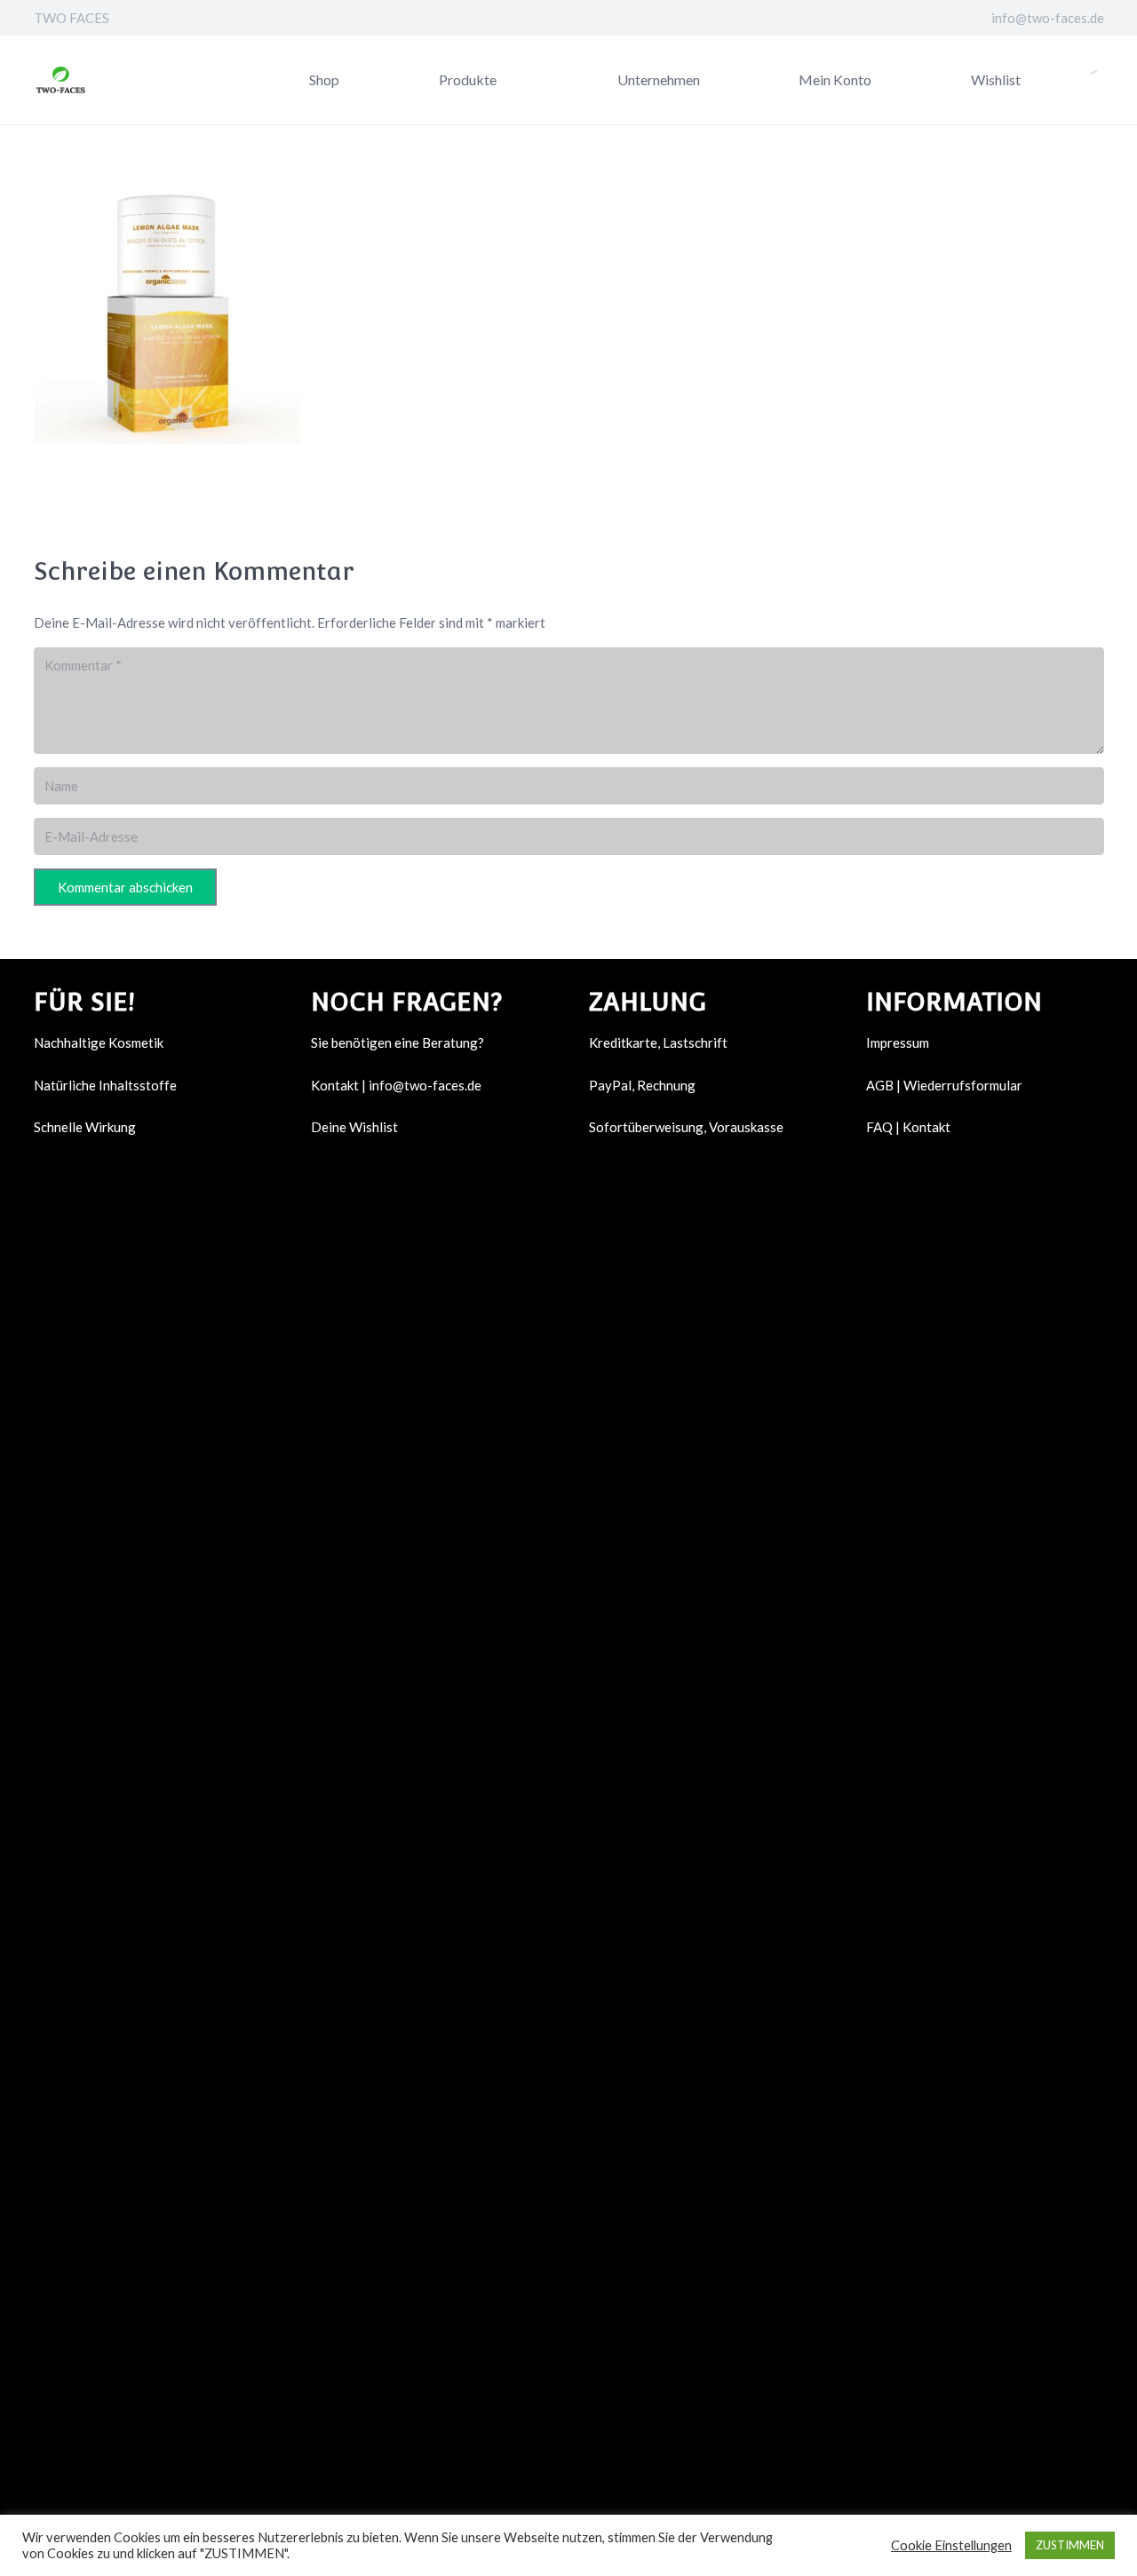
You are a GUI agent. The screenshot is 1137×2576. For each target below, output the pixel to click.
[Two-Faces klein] (60, 80)
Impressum (898, 1042)
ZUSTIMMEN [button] (1070, 2545)
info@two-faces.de (425, 1085)
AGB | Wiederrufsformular (944, 1085)
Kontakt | (340, 1085)
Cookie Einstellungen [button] (951, 2545)
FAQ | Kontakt (908, 1127)
